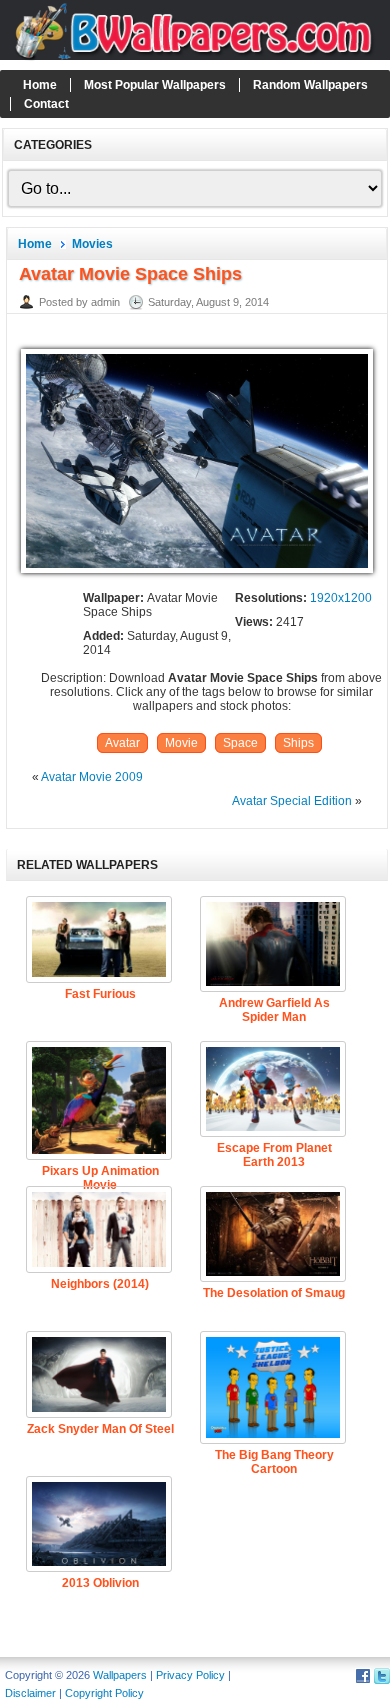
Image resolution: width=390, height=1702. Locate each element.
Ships (298, 743)
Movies (92, 244)
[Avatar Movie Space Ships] (197, 574)
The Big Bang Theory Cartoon (274, 1462)
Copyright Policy (104, 1693)
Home (40, 85)
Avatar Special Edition (292, 801)
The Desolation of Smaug (274, 1293)
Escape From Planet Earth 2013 (274, 1155)
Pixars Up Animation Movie (100, 1178)
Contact (46, 104)
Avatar (122, 743)
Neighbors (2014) (100, 1284)
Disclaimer (30, 1693)
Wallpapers (120, 1675)
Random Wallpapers (310, 85)
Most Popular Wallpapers (155, 85)
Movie (181, 743)
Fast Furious (100, 994)
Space (240, 743)
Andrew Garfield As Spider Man (274, 1010)
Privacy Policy (190, 1675)
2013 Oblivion (100, 1583)
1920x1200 (341, 598)
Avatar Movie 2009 (92, 777)
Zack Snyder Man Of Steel (100, 1429)
